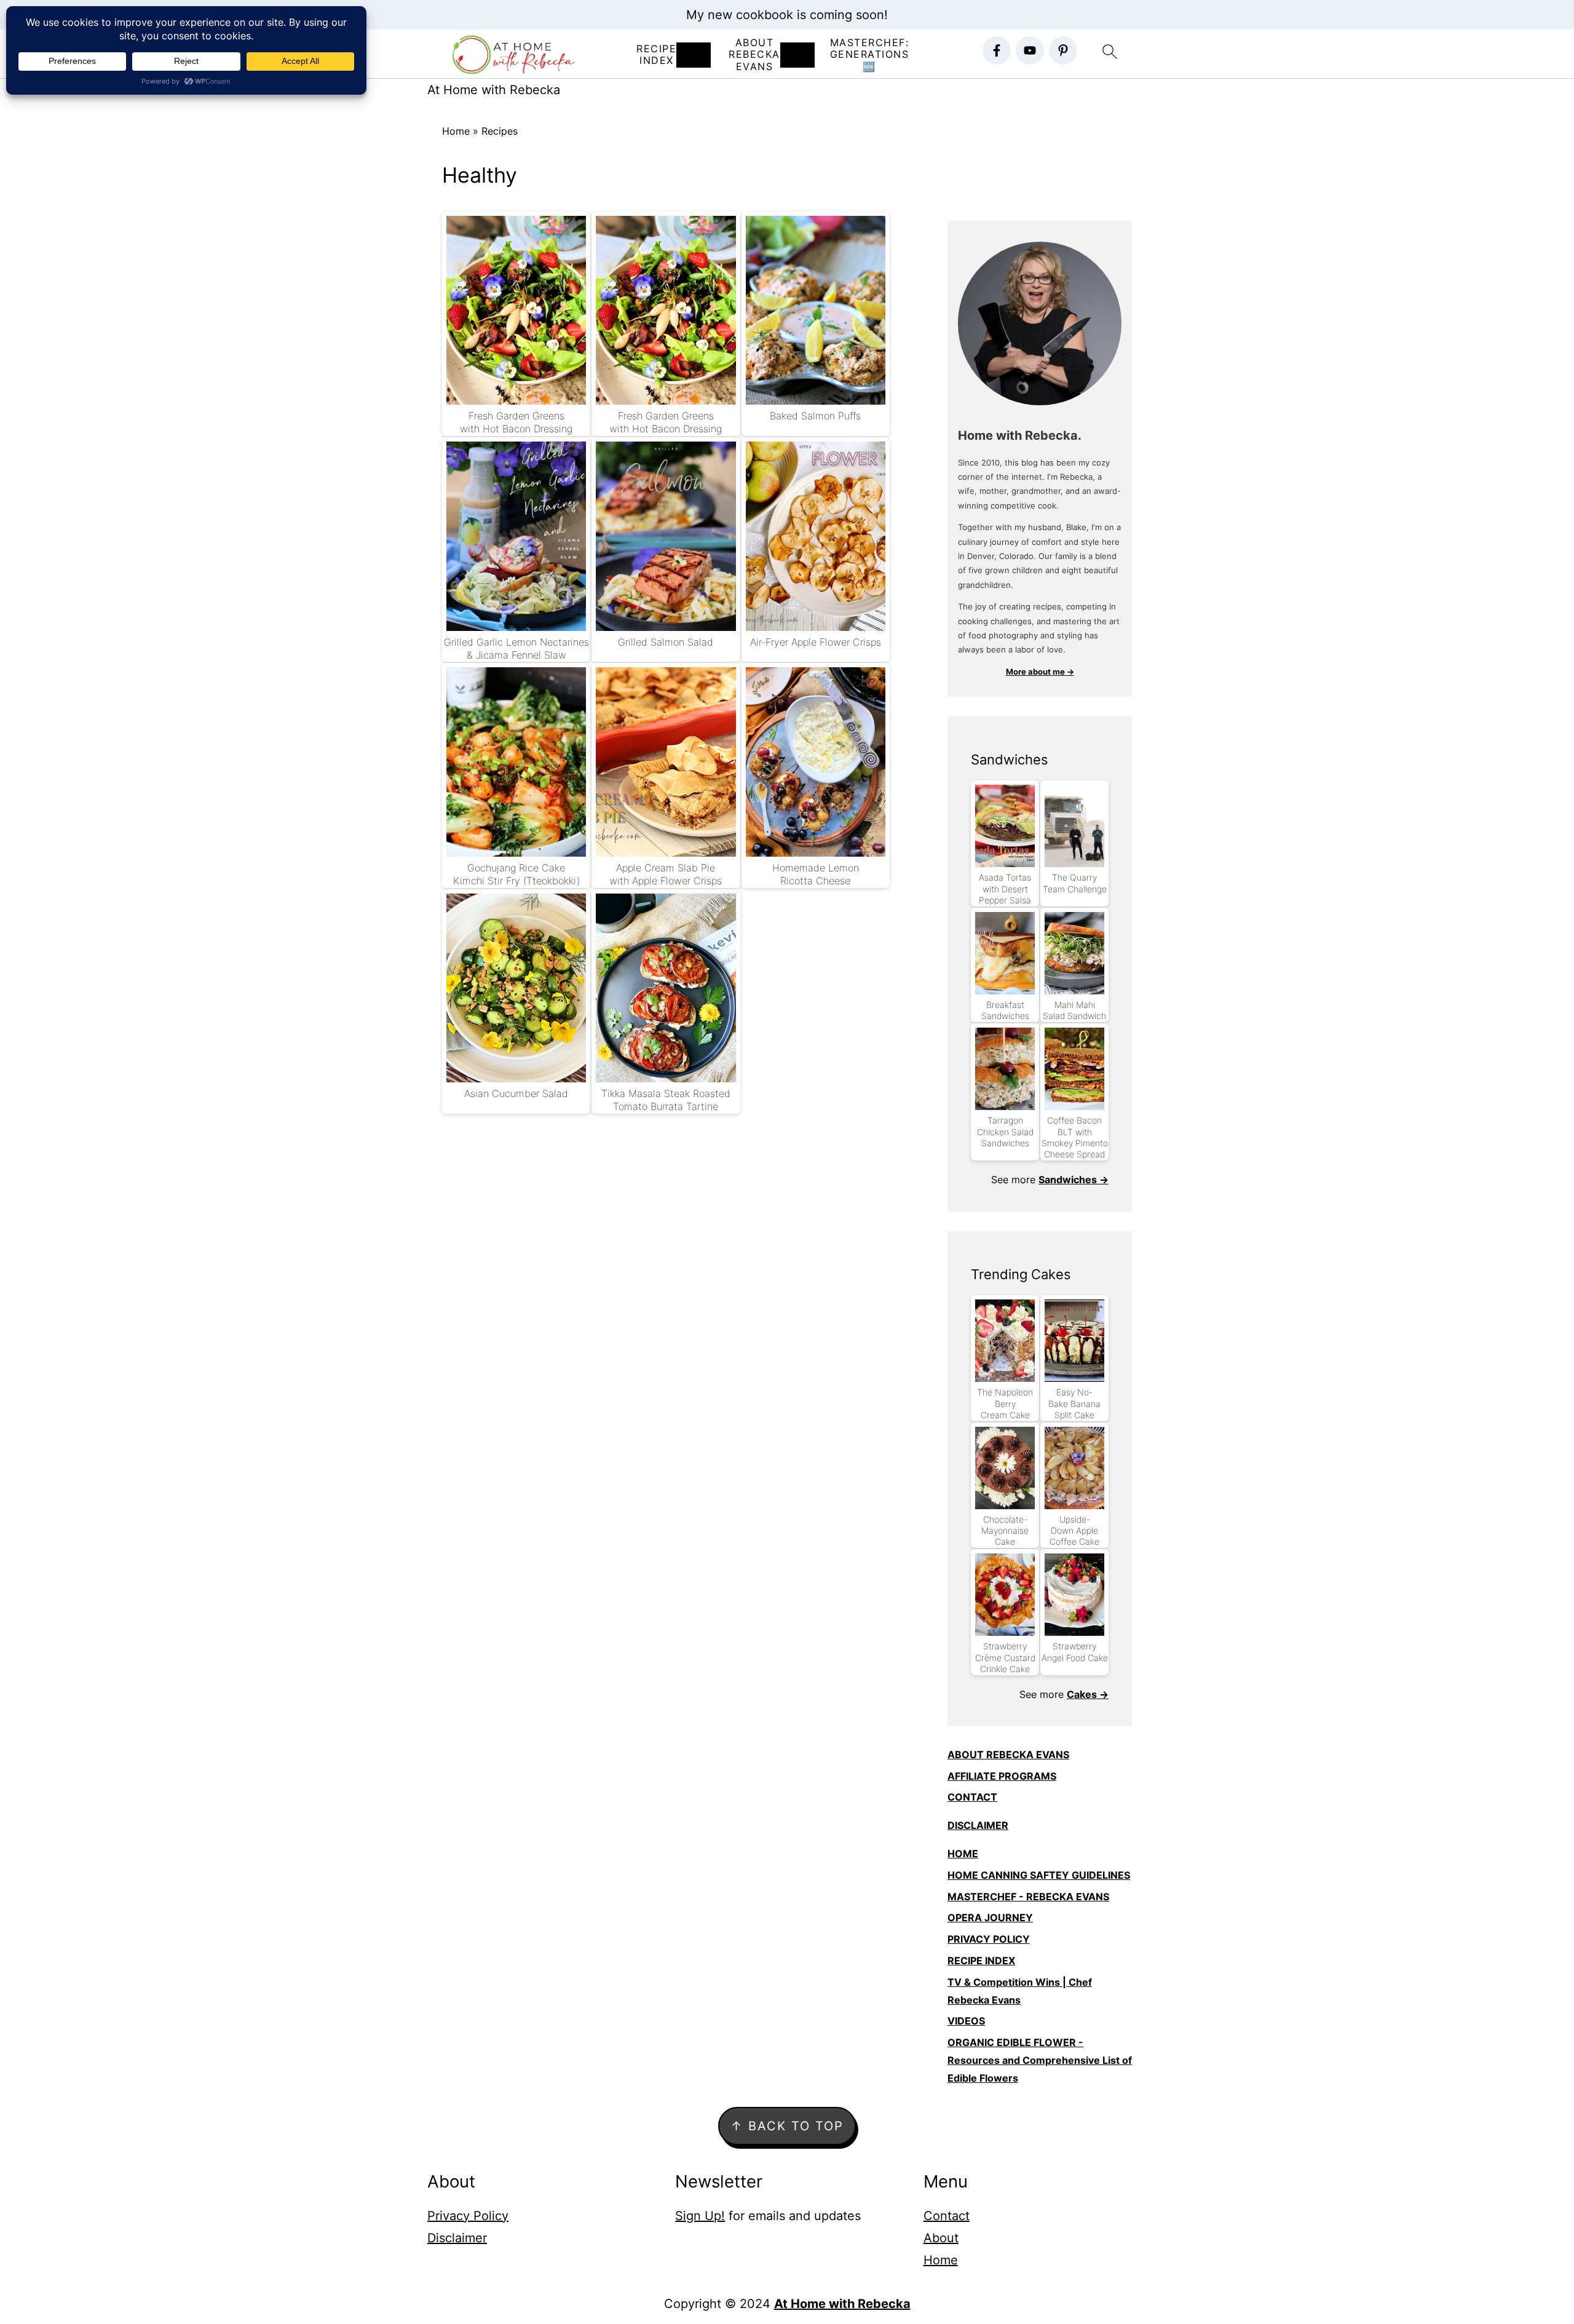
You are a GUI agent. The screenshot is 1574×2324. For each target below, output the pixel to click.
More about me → (1040, 672)
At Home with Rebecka (494, 90)
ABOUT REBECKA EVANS (1008, 1755)
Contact (947, 2216)
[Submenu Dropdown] (694, 55)
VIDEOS (966, 2021)
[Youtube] (1030, 50)
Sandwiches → (1074, 1180)
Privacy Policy (468, 2216)
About (941, 2238)
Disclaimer (457, 2238)
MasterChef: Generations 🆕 (870, 54)
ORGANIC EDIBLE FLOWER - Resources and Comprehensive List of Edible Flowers (1040, 2060)
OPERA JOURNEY (990, 1917)
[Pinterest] (1063, 50)
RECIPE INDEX (656, 55)
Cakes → (1088, 1694)
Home (456, 131)
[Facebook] (997, 50)
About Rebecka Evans (754, 54)
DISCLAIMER (978, 1825)
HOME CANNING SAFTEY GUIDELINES (1039, 1875)
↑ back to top (787, 2126)
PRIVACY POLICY (989, 1939)
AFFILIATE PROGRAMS (1002, 1776)
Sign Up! (700, 2216)
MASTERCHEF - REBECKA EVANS (1028, 1897)
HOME (963, 1854)
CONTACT (972, 1797)
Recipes (500, 131)
